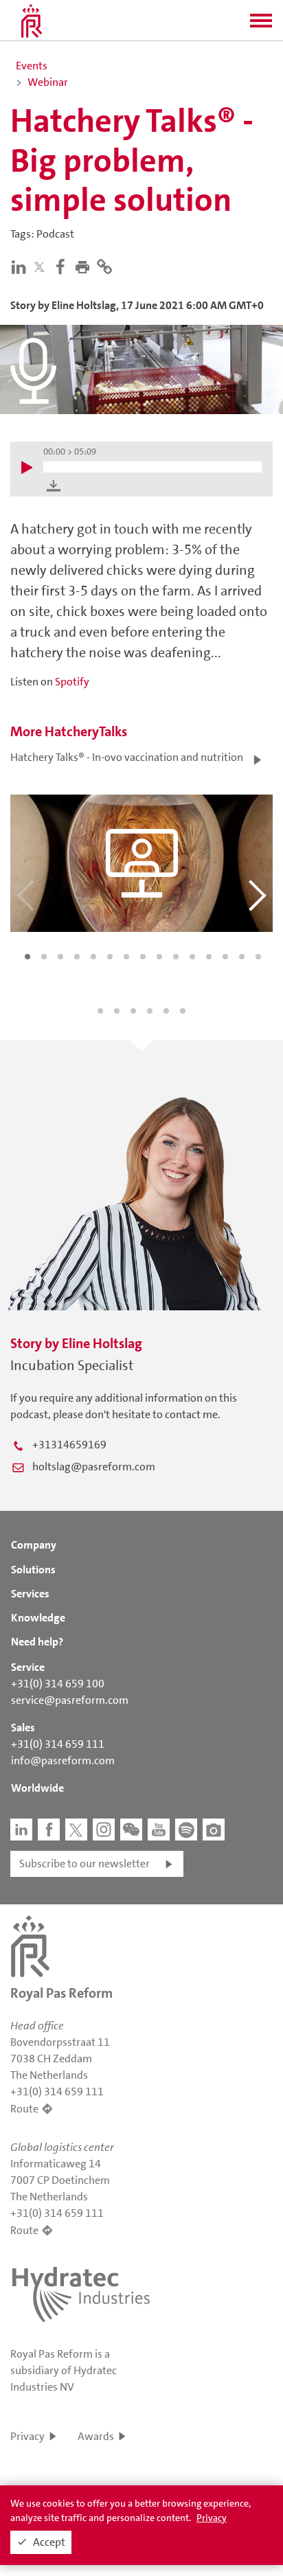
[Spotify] (186, 1830)
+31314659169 (69, 1445)
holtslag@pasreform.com (94, 1467)
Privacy (27, 2436)
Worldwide (37, 1788)
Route (24, 2109)
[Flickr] (214, 1830)
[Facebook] (63, 266)
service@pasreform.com (70, 1700)
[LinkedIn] (21, 266)
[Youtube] (159, 1830)
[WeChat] (131, 1830)
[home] (32, 21)
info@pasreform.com (63, 1760)
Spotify (72, 682)
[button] (261, 25)
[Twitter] (42, 267)
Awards (96, 2436)
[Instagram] (104, 1830)
